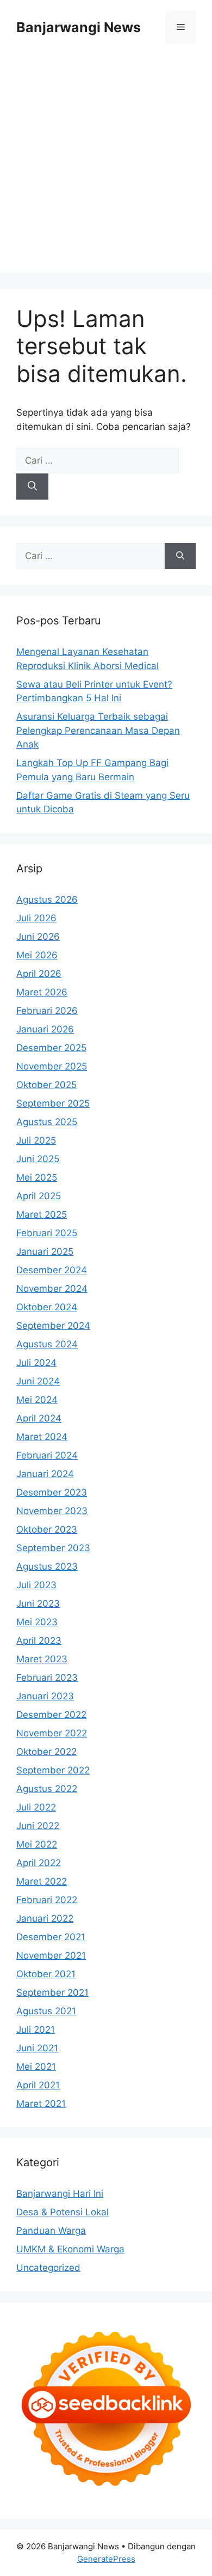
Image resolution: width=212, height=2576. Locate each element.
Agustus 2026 (47, 900)
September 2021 (52, 1992)
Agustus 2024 (47, 1344)
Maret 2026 (42, 992)
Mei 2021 (36, 2067)
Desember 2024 (52, 1270)
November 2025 (52, 1066)
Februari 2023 (47, 1678)
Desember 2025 (51, 1048)
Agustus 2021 (46, 2011)
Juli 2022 (36, 1807)
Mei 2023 (37, 1622)
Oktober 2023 (47, 1529)
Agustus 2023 (47, 1566)
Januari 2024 (45, 1474)
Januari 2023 (45, 1696)
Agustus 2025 (47, 1122)
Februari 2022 (47, 1900)
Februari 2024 (47, 1455)
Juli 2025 (36, 1140)
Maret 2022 (42, 1881)
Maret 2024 (42, 1437)
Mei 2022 (37, 1844)
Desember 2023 (52, 1492)
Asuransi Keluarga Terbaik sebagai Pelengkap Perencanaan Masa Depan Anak (98, 730)
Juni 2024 (38, 1381)
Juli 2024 (36, 1363)
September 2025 (53, 1103)
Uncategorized (48, 2268)
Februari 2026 (47, 1011)
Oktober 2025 (46, 1085)
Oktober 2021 (46, 1974)
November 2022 (52, 1733)
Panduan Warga (51, 2231)
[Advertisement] (106, 166)
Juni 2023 (38, 1603)
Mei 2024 (37, 1400)
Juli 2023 (36, 1585)
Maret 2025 (42, 1214)
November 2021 (51, 1955)
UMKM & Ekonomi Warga (70, 2249)
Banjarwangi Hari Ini (60, 2194)
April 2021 (38, 2085)
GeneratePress (106, 2559)
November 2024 (52, 1289)
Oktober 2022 (46, 1752)
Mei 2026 (37, 955)
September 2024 (53, 1326)
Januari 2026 (45, 1029)
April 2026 (39, 974)
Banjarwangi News (79, 27)
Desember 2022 (51, 1715)
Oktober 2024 (47, 1307)
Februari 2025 (47, 1233)
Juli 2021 (36, 2030)
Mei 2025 (37, 1177)
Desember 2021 (51, 1937)
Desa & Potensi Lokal (63, 2212)
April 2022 (39, 1863)
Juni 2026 (38, 937)
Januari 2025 (45, 1251)
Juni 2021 (37, 2048)
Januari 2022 (45, 1918)
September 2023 (53, 1548)
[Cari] (32, 487)
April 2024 (39, 1418)
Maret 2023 (42, 1659)
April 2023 (39, 1641)
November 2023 (52, 1511)
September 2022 (53, 1770)
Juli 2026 (36, 918)
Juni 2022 (38, 1826)
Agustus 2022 (47, 1789)
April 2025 (39, 1196)
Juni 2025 (38, 1159)
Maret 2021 (41, 2104)
